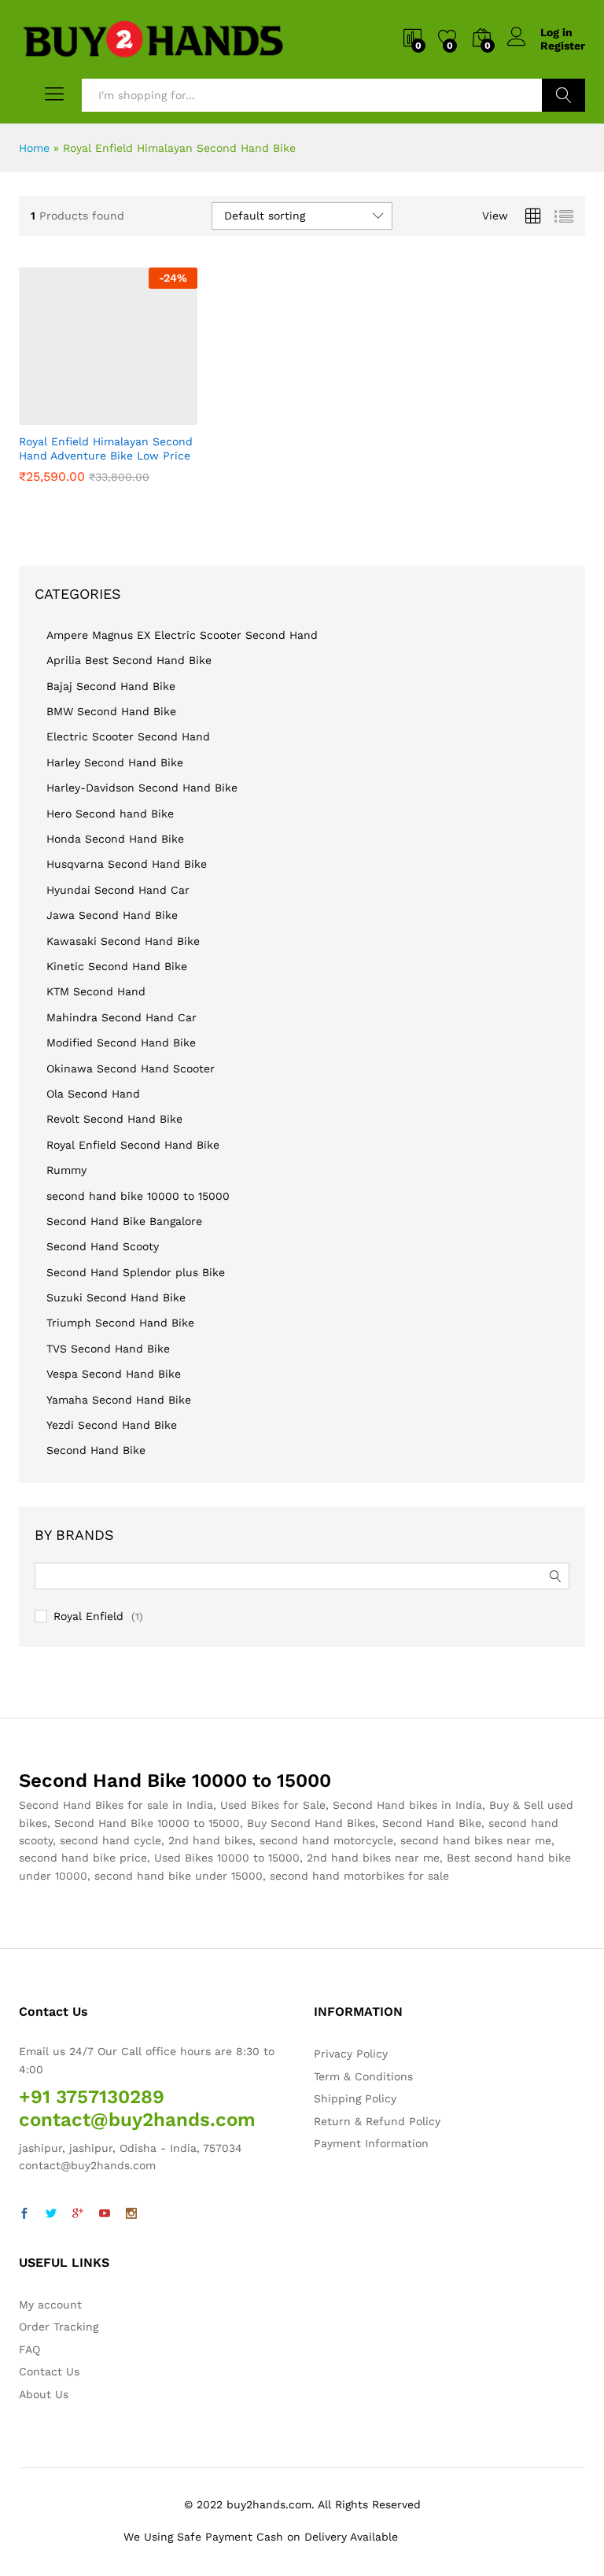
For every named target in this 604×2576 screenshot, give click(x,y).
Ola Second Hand (93, 1094)
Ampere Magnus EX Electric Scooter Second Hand (182, 635)
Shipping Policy (355, 2098)
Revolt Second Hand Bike (114, 1119)
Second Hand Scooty (103, 1246)
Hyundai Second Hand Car (118, 890)
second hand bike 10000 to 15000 (138, 1196)
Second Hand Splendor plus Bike (136, 1272)
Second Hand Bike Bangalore (124, 1221)
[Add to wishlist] (142, 415)
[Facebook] (24, 2214)
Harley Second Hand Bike (115, 762)
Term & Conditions (363, 2076)
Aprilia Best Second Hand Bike (129, 660)
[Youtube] (105, 2214)
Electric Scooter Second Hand (128, 736)
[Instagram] (131, 2214)
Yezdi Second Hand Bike (112, 1425)
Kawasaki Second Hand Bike (123, 941)
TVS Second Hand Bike (108, 1349)
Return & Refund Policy (377, 2121)
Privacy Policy (351, 2054)
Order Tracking (59, 2327)
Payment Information (371, 2143)
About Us (44, 2394)
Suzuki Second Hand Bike (116, 1297)
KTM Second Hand (96, 991)
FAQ (29, 2349)
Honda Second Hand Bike (115, 839)
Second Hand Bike (96, 1450)
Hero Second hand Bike (110, 814)
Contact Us (49, 2371)
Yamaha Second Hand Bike (119, 1400)
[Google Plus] (78, 2214)
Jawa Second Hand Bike (112, 915)
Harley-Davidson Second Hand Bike (142, 788)
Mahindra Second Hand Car (122, 1017)
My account (50, 2305)
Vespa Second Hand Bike (114, 1374)
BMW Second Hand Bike (111, 711)
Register (563, 46)
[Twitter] (51, 2214)
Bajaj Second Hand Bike (111, 686)
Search (563, 95)
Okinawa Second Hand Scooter (131, 1068)
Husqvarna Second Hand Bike (127, 864)
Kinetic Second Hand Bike (117, 966)
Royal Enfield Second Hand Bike (133, 1145)
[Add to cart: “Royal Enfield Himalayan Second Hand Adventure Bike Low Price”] (69, 415)
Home (34, 148)
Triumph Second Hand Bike (120, 1323)
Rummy (66, 1170)
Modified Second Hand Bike (121, 1043)
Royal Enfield (88, 1616)
